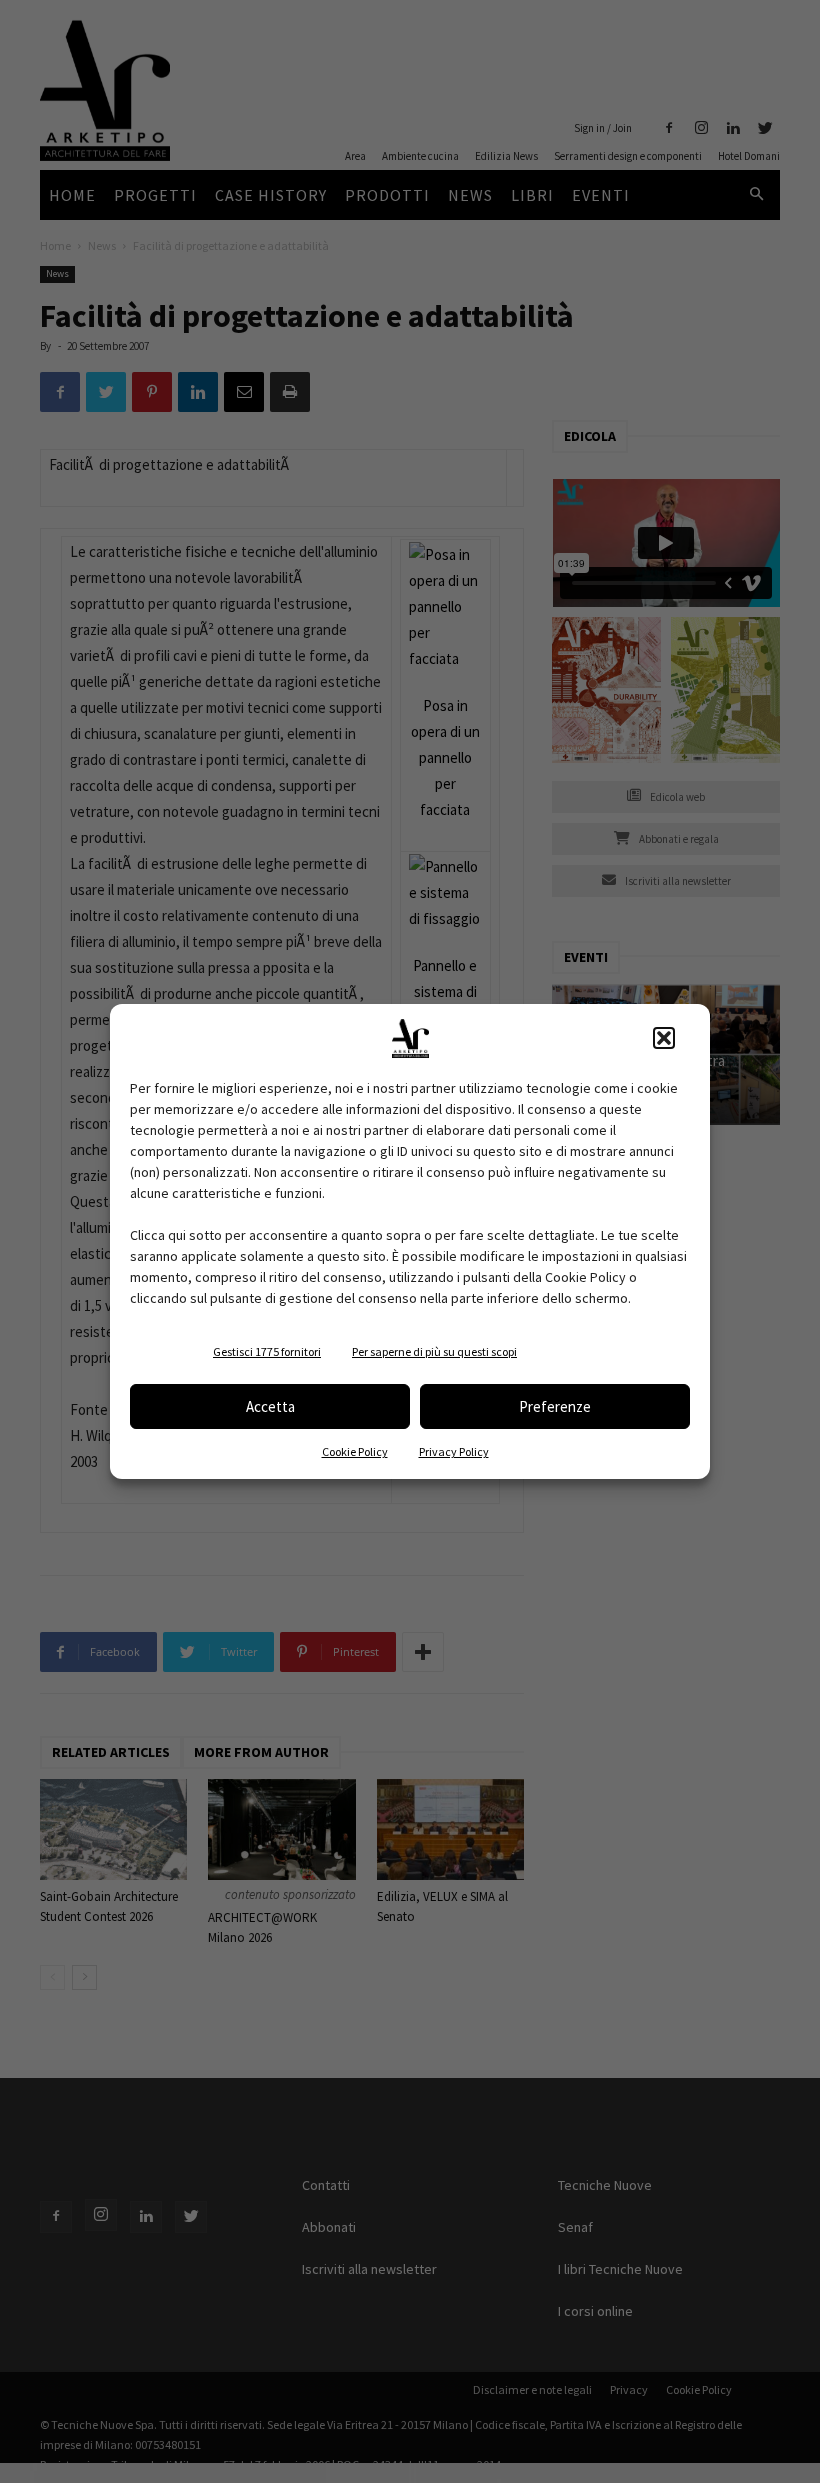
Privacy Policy (454, 1451)
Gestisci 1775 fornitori (267, 1351)
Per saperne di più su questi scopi (434, 1351)
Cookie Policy (355, 1451)
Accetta (270, 1406)
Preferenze (555, 1406)
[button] (664, 1038)
